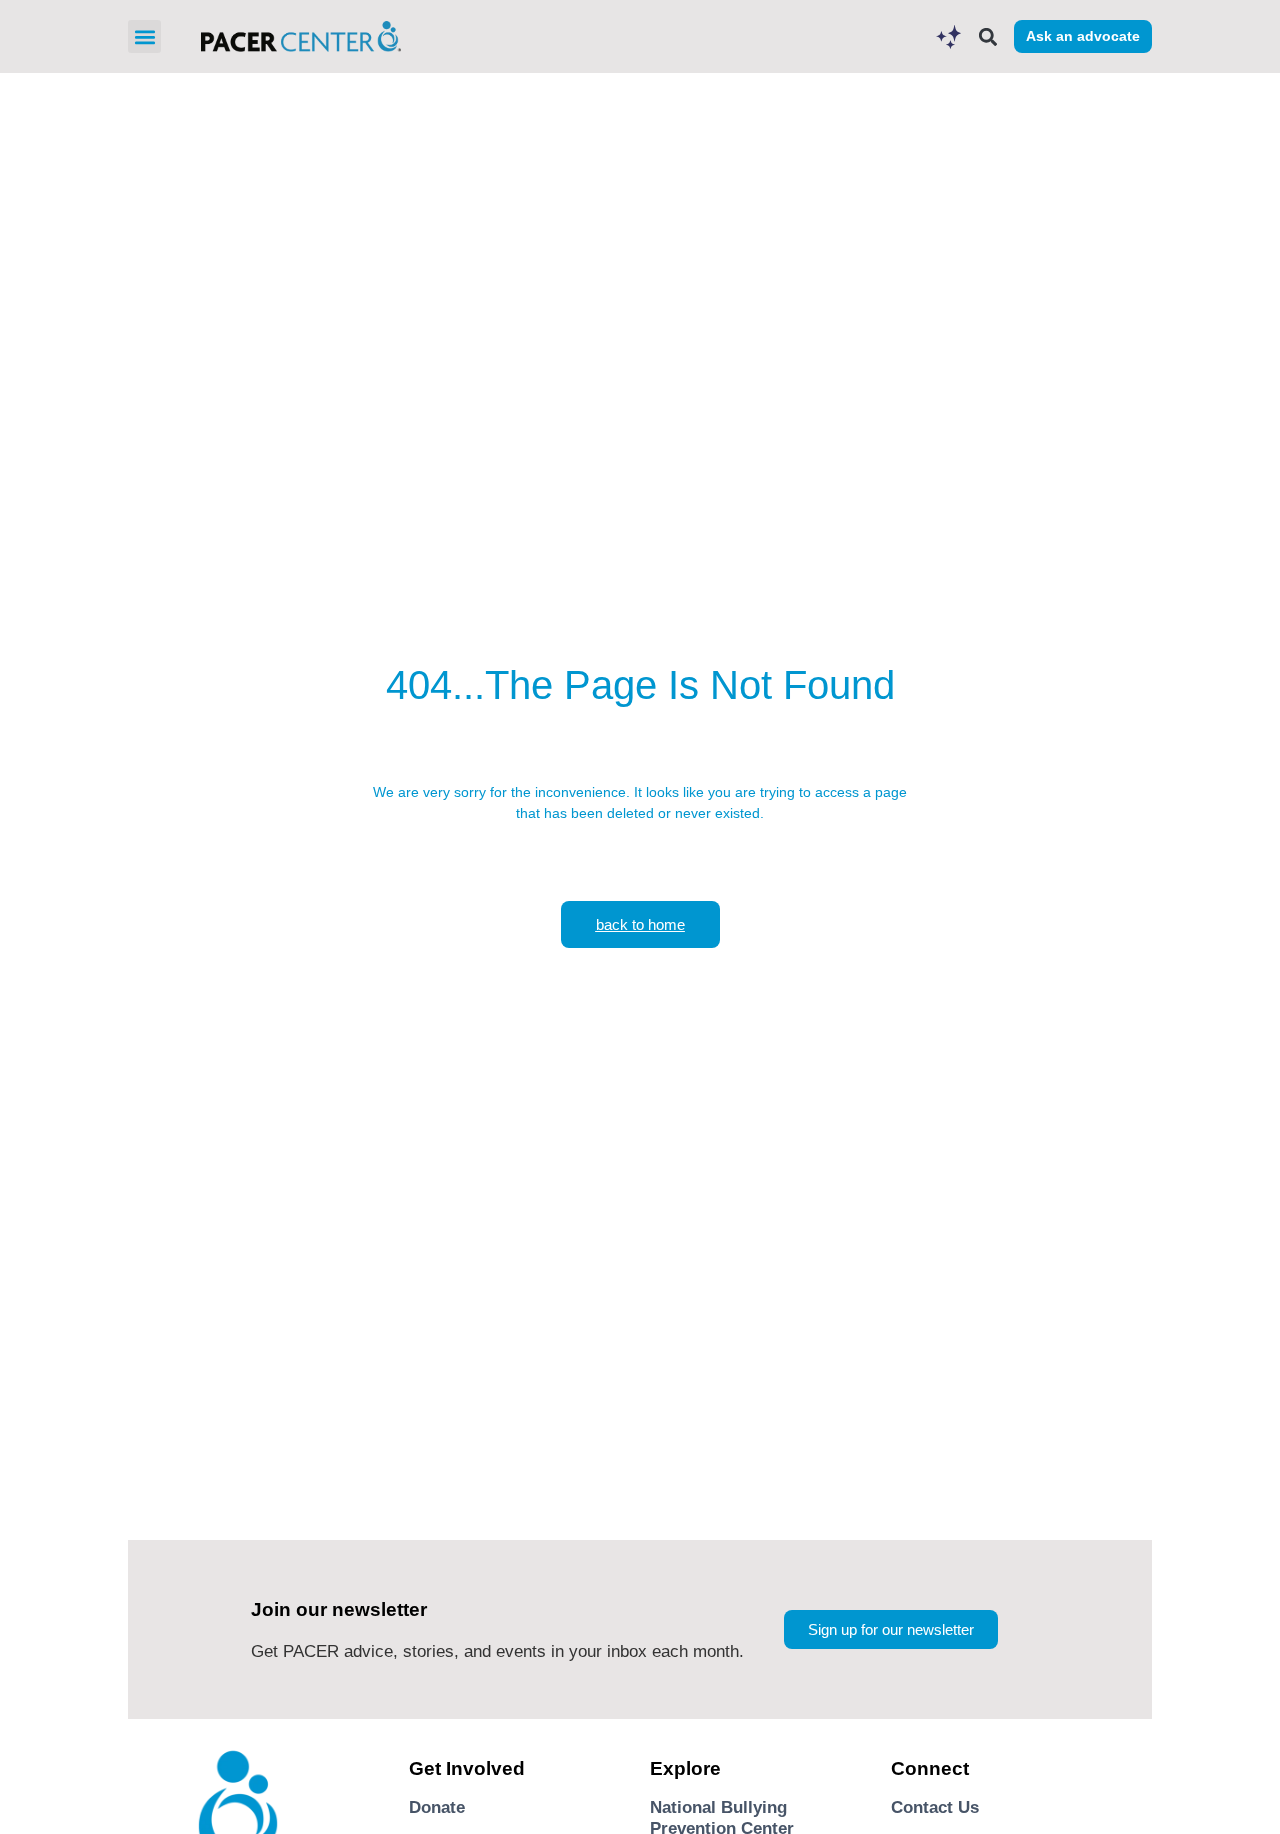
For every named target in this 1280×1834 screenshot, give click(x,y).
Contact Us (935, 1807)
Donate (437, 1807)
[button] (144, 36)
